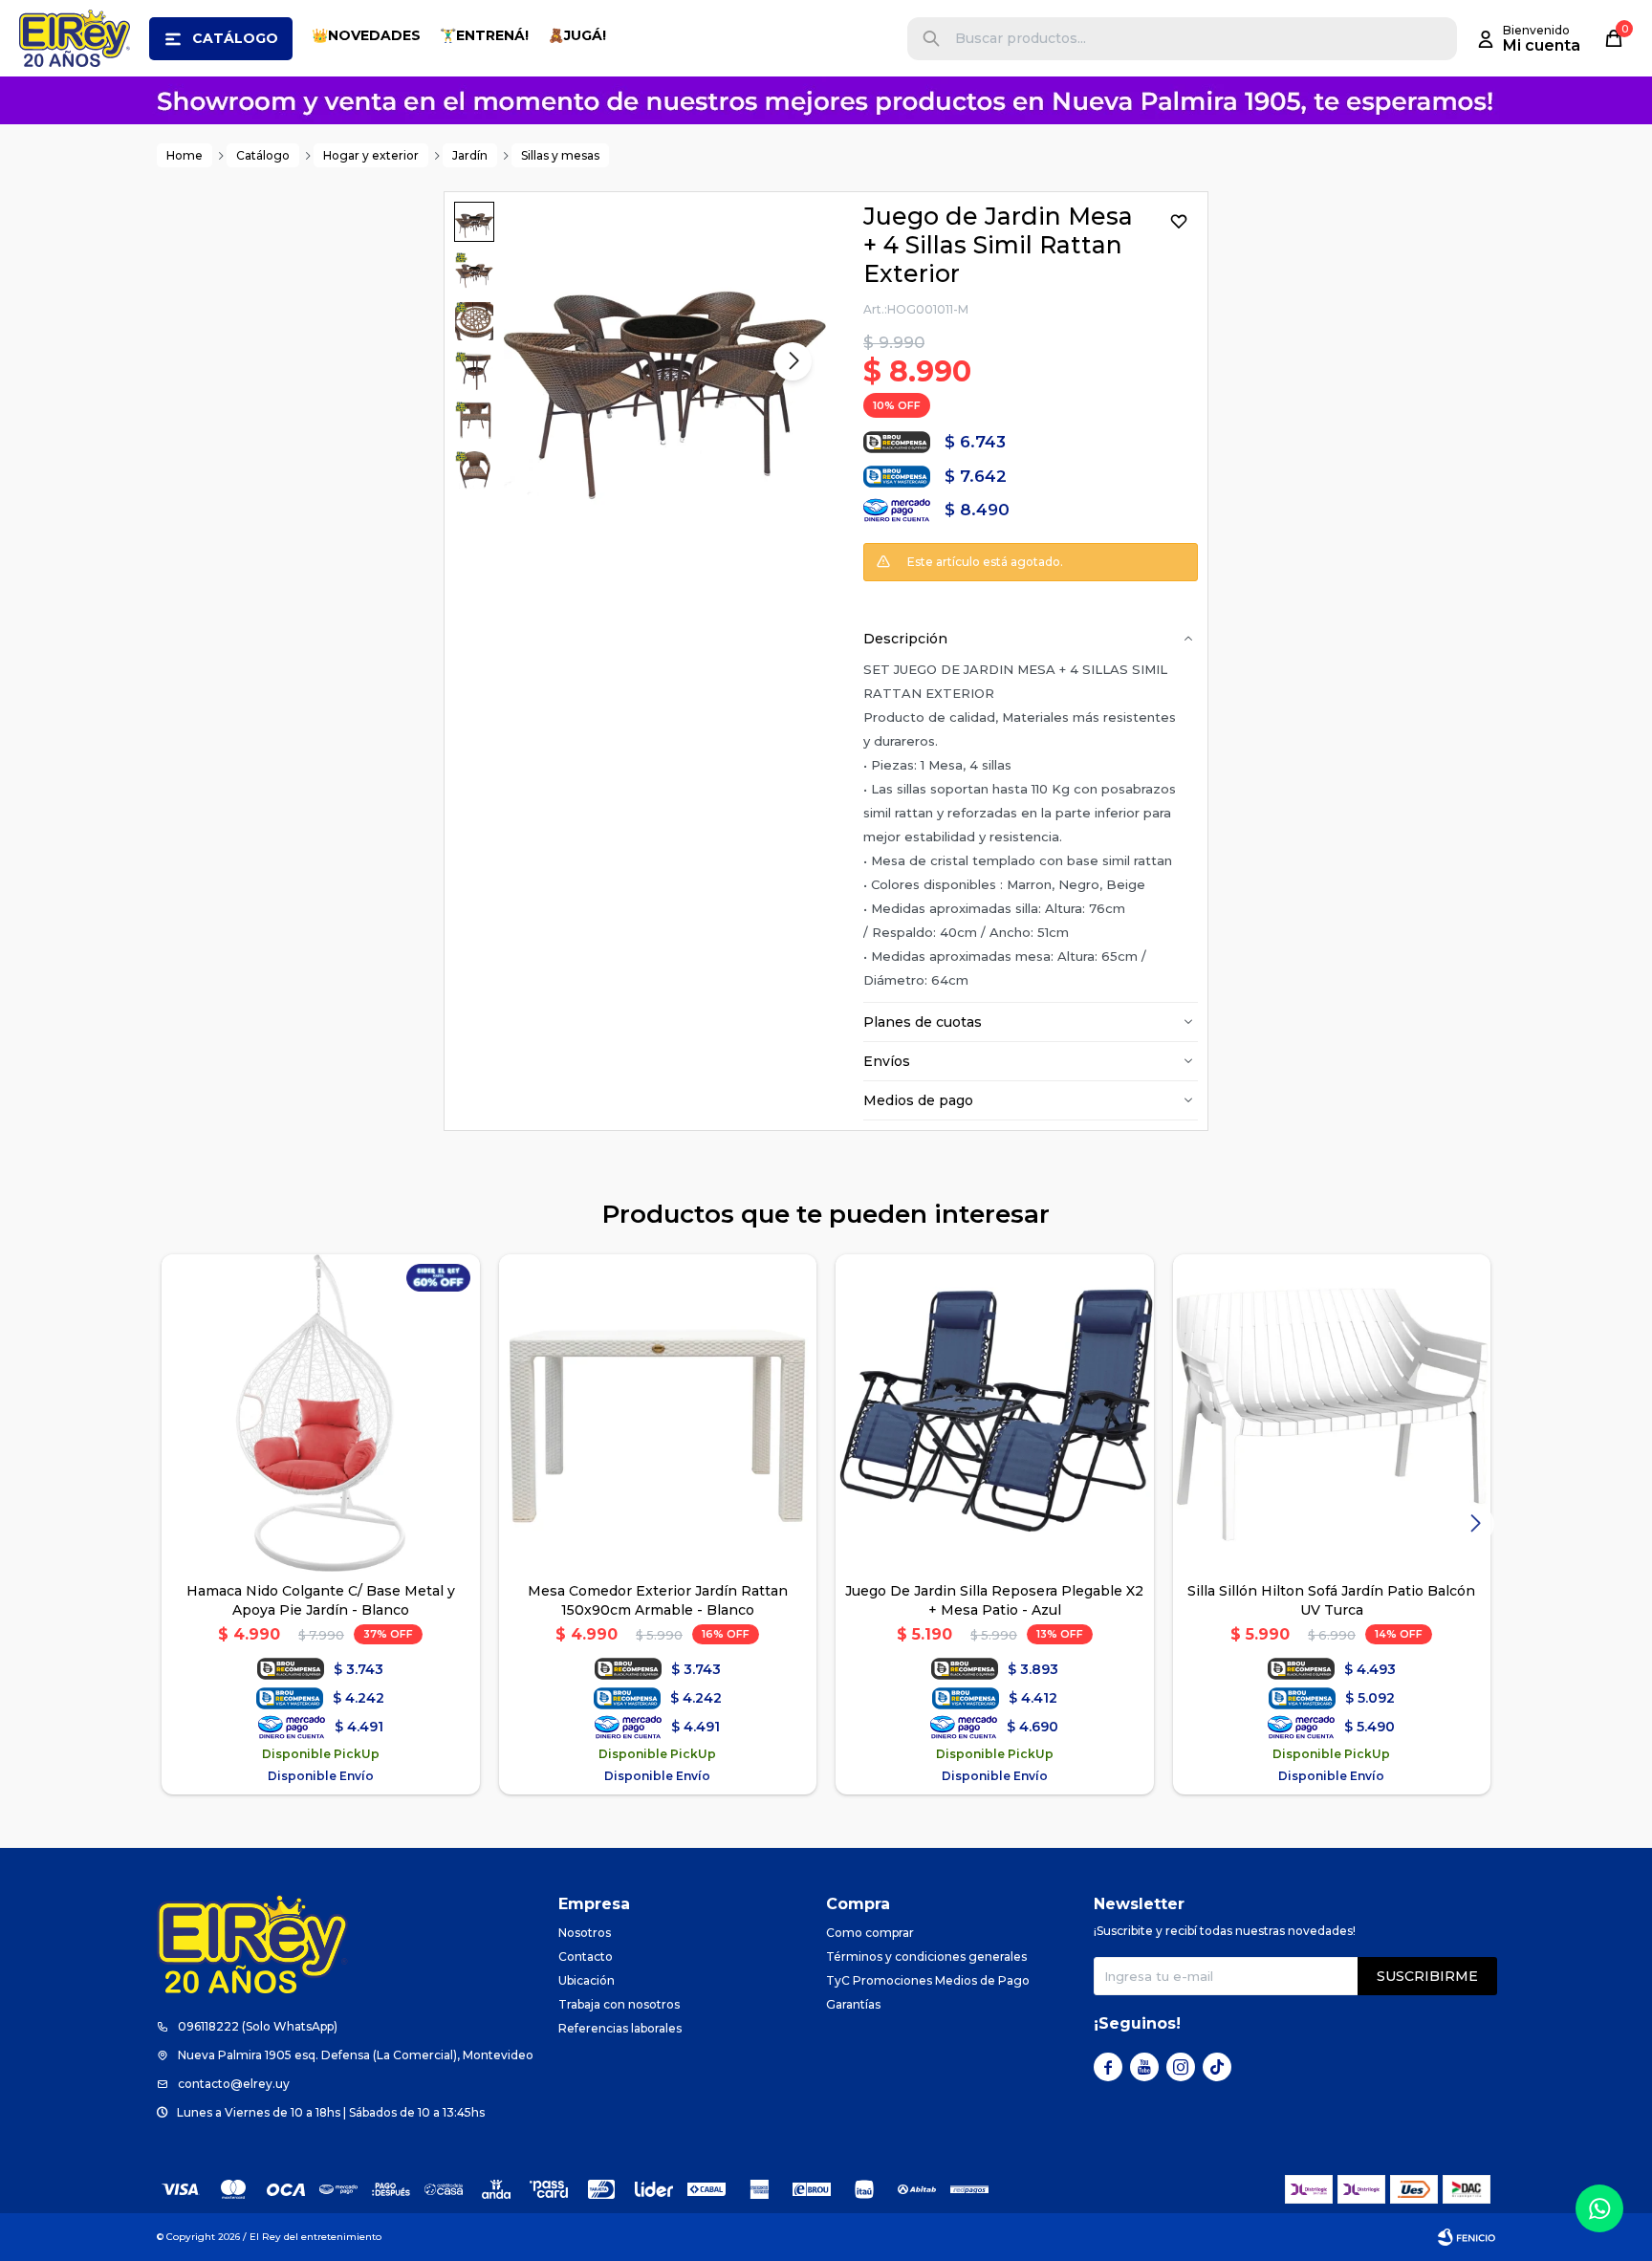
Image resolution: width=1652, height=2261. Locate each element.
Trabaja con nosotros (619, 2004)
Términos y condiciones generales (926, 1957)
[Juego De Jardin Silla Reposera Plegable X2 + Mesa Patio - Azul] (995, 1413)
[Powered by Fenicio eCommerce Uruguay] (1467, 2237)
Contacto (586, 1957)
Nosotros (585, 1933)
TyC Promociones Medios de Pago (928, 1980)
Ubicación (587, 1980)
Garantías (853, 2004)
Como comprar (870, 1933)
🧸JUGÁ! (577, 35)
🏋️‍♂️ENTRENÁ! (484, 35)
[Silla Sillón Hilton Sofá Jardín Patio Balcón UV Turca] (1332, 1413)
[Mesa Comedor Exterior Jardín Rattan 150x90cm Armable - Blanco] (658, 1413)
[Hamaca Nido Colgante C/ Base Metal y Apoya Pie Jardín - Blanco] (321, 1413)
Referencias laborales (620, 2028)
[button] (931, 39)
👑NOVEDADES (366, 35)
